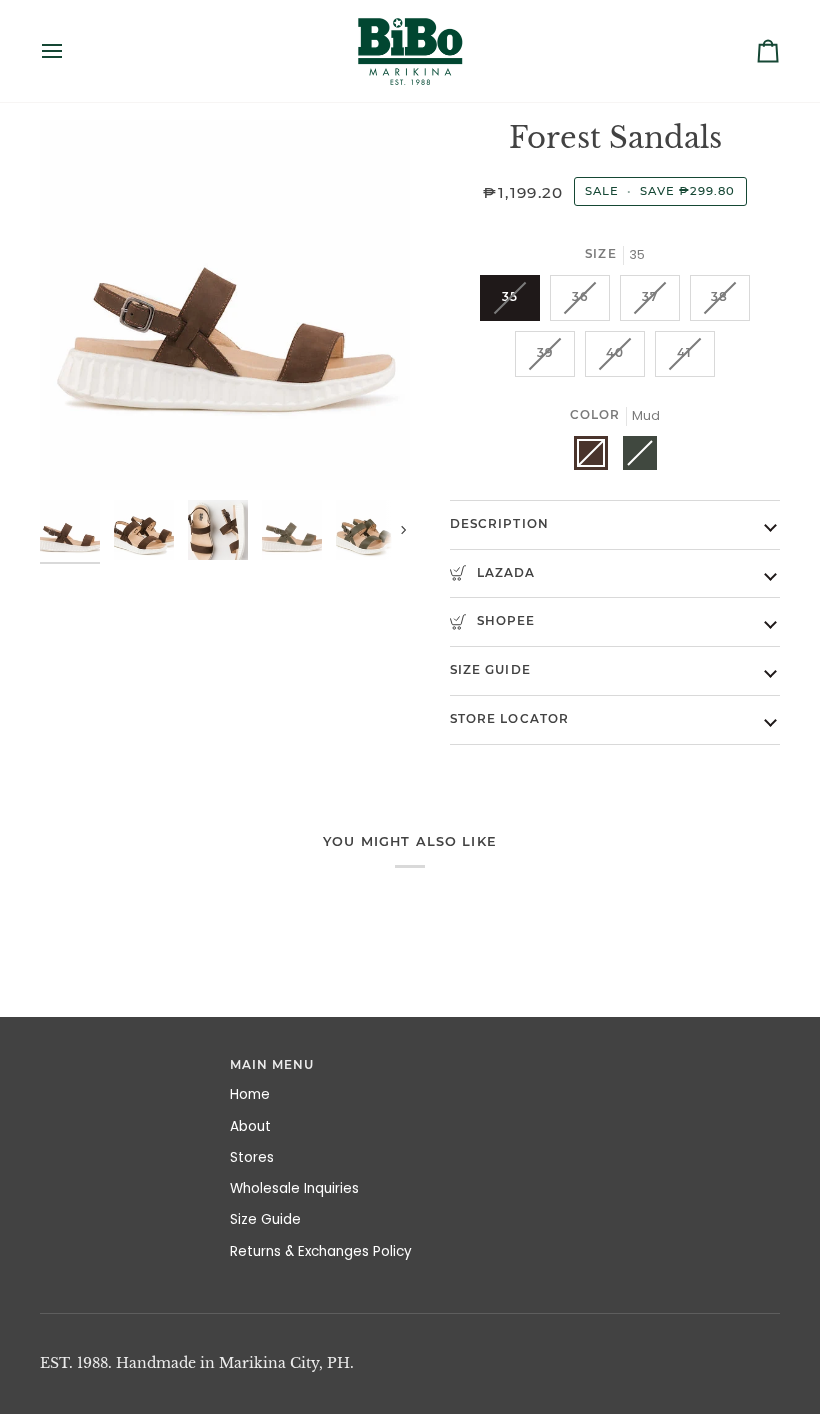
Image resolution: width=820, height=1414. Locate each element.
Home (250, 1094)
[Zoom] (225, 305)
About (250, 1126)
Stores (252, 1157)
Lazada (504, 573)
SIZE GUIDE (490, 670)
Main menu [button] (272, 1065)
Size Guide (265, 1219)
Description (499, 524)
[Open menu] (70, 51)
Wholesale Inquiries (294, 1188)
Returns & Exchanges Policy (321, 1251)
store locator (509, 719)
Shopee (504, 621)
